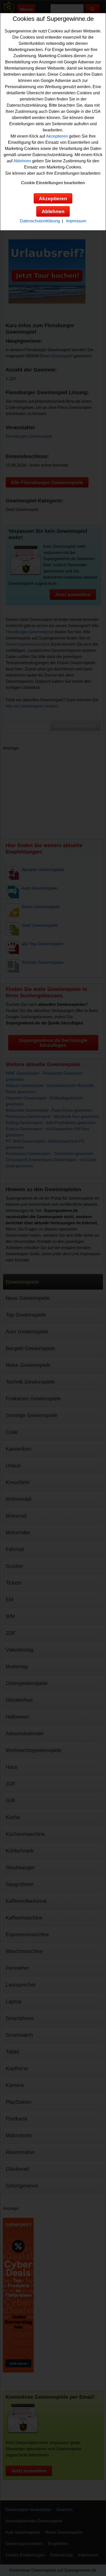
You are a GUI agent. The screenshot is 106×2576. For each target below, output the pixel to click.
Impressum (76, 221)
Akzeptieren (57, 136)
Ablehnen (22, 161)
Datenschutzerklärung (40, 221)
